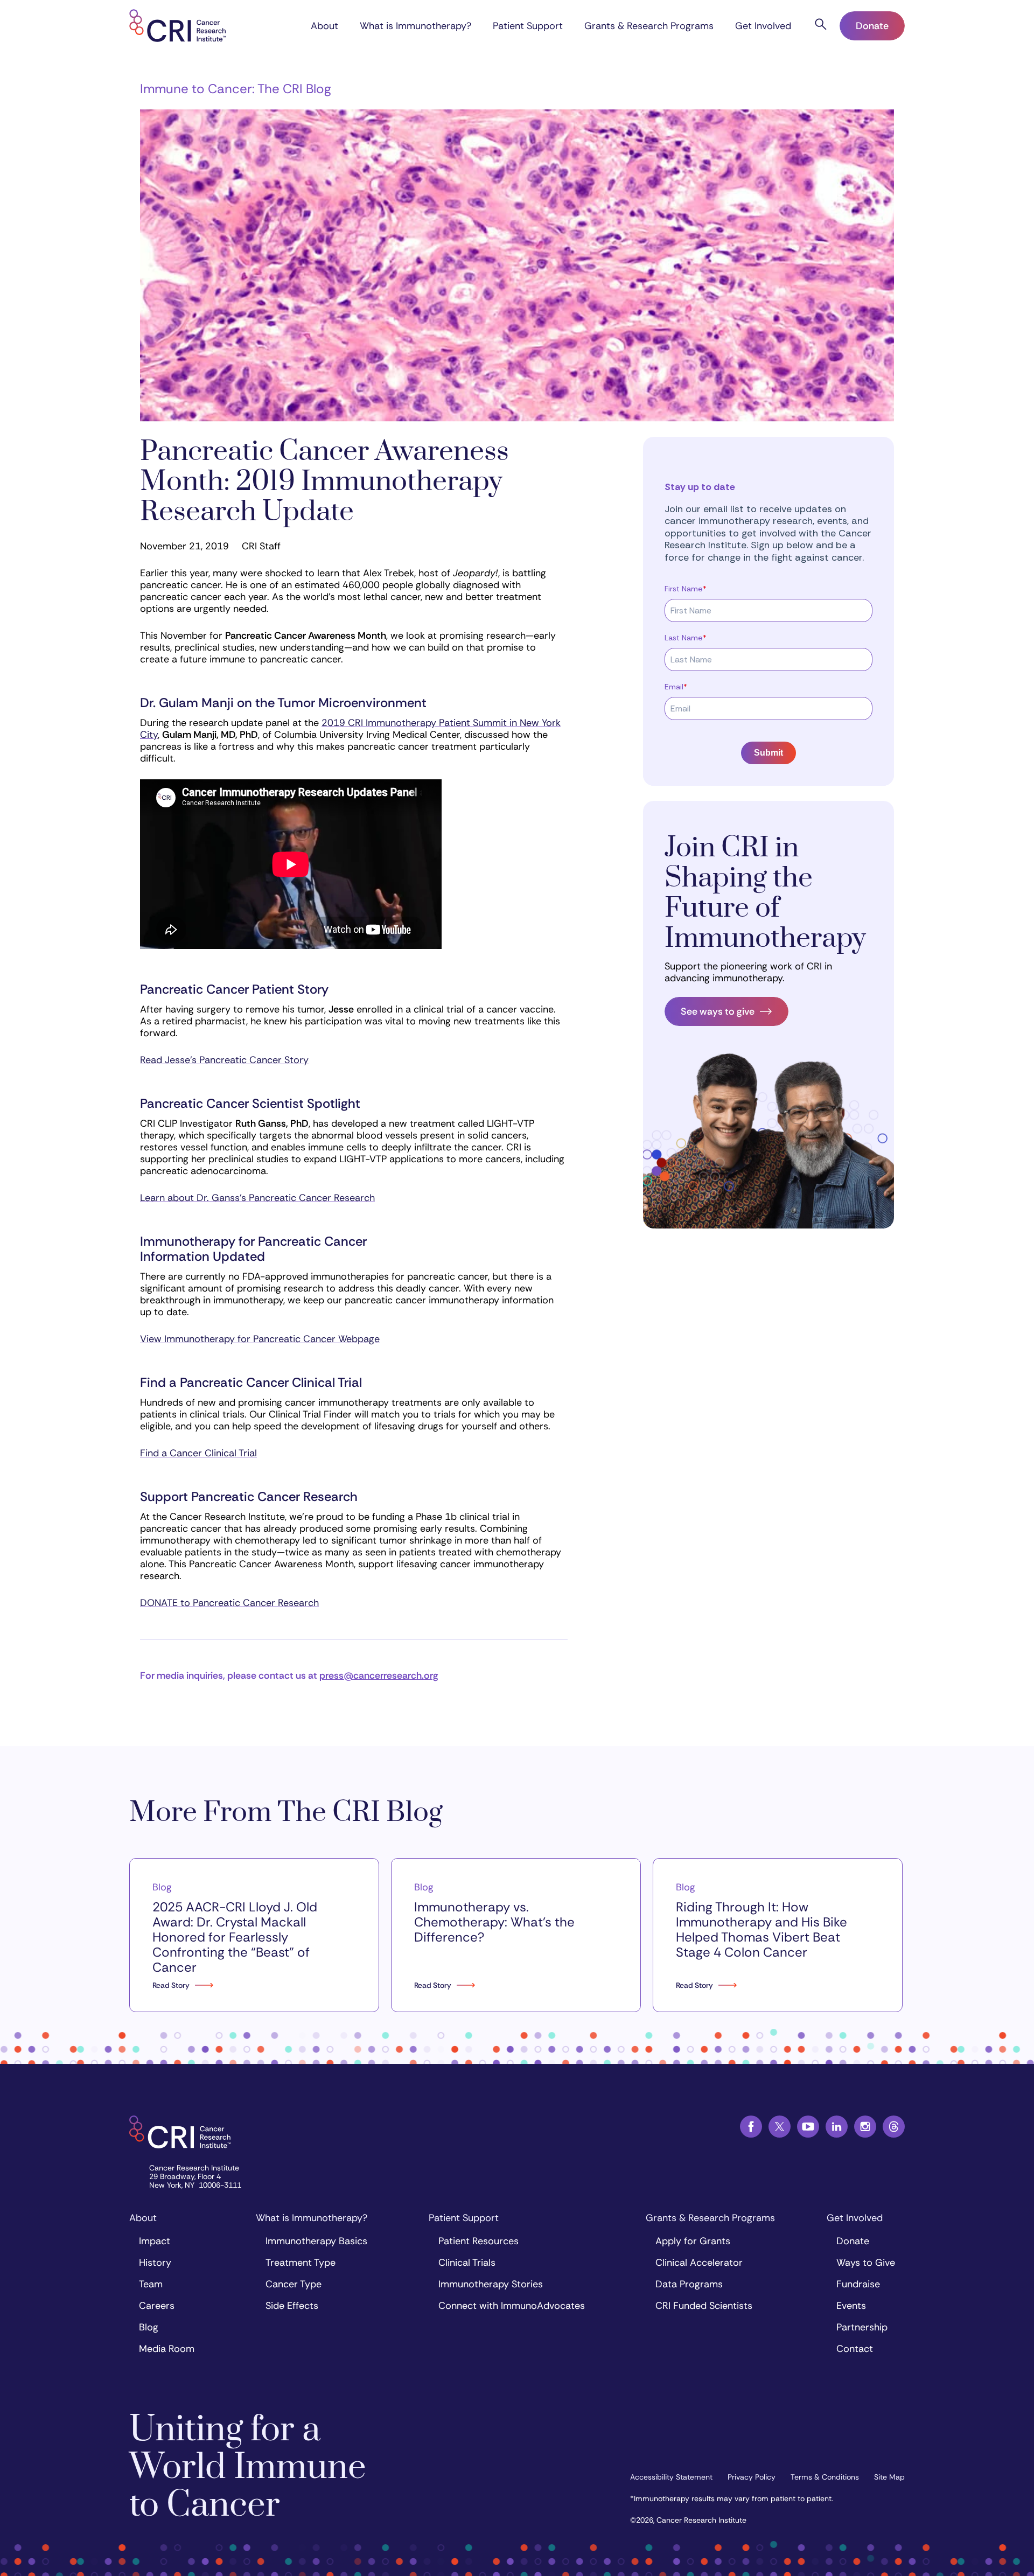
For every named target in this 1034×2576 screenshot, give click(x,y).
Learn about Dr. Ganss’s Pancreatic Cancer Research (257, 1198)
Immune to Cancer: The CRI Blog (236, 89)
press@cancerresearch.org (379, 1676)
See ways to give (718, 1011)
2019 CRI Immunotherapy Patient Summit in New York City (350, 729)
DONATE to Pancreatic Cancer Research (229, 1603)
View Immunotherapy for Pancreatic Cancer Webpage (260, 1339)
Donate (872, 26)
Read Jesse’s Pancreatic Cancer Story (224, 1060)
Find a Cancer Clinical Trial (198, 1453)
